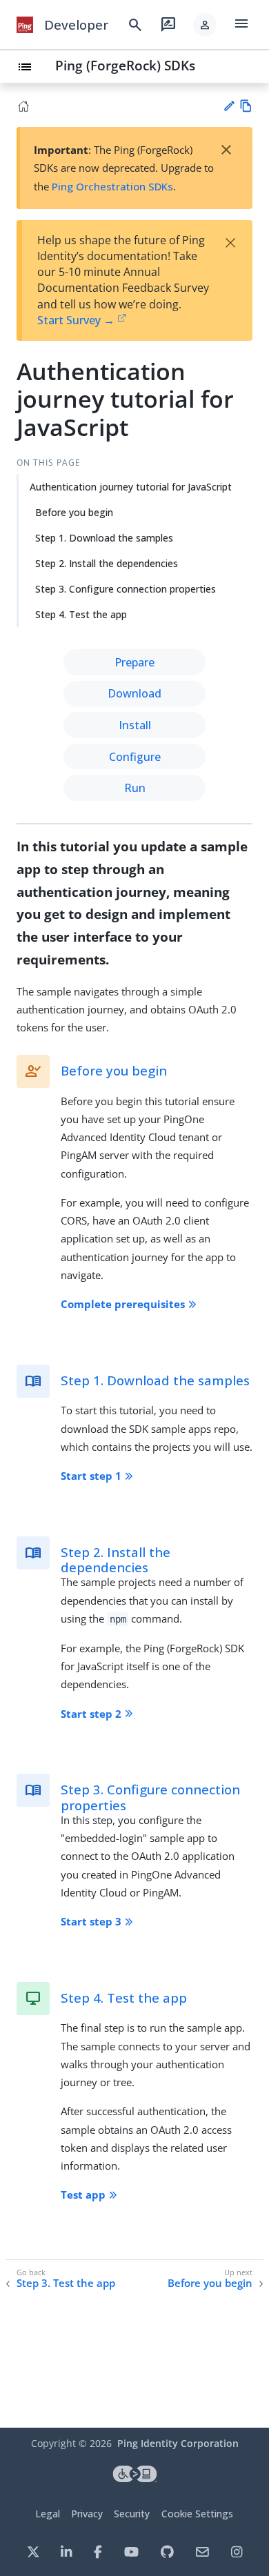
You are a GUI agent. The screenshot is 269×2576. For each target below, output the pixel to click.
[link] (25, 25)
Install (135, 725)
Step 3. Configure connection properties (126, 589)
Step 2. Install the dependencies (107, 563)
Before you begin (74, 512)
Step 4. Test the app (81, 614)
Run (135, 788)
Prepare (134, 662)
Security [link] (132, 2514)
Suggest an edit (229, 106)
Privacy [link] (87, 2514)
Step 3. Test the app (66, 2283)
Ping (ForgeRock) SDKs (125, 65)
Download (134, 693)
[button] (205, 25)
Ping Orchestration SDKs (112, 186)
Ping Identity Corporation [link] (178, 2443)
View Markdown (246, 106)
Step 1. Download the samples (104, 538)
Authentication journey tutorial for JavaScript (131, 487)
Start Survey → (76, 320)
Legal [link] (48, 2514)
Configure (135, 757)
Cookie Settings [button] (197, 2514)
